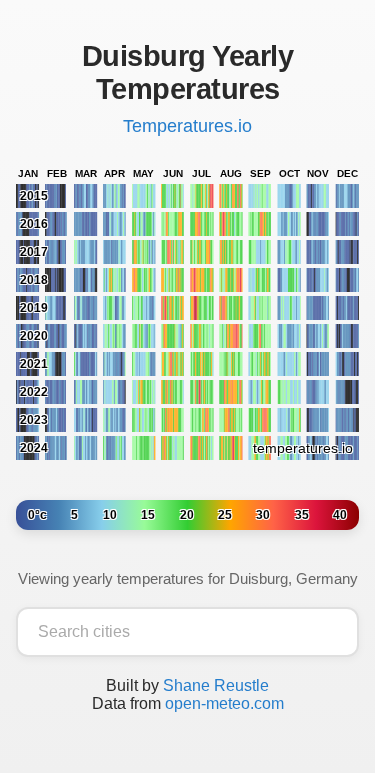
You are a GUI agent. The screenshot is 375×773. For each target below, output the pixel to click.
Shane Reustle (216, 685)
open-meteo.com (224, 703)
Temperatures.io (187, 126)
